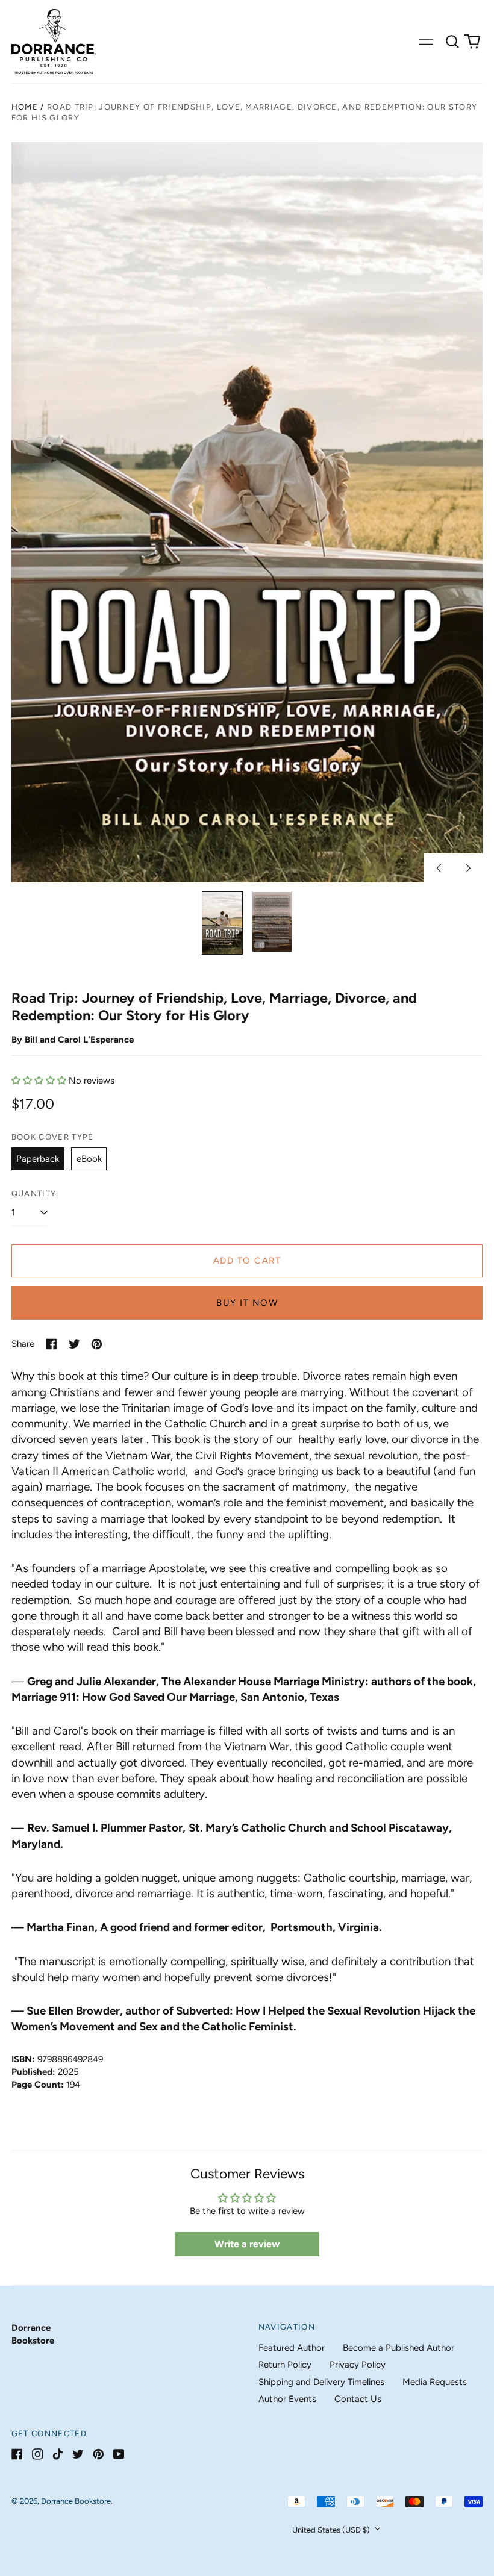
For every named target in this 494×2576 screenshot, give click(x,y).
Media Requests (435, 2382)
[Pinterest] (98, 2454)
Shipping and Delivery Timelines (321, 2382)
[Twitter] (78, 2454)
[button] (452, 42)
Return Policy (285, 2365)
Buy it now (247, 1303)
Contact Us (358, 2399)
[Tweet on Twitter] (74, 1344)
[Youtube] (119, 2454)
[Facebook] (17, 2454)
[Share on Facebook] (52, 1344)
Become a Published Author (399, 2348)
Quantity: (35, 1193)
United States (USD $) (332, 2530)
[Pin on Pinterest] (97, 1344)
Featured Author (292, 2348)
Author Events (287, 2399)
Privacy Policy (358, 2365)
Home (25, 107)
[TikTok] (58, 2454)
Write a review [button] (247, 2244)
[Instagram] (38, 2454)
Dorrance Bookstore (76, 2501)
